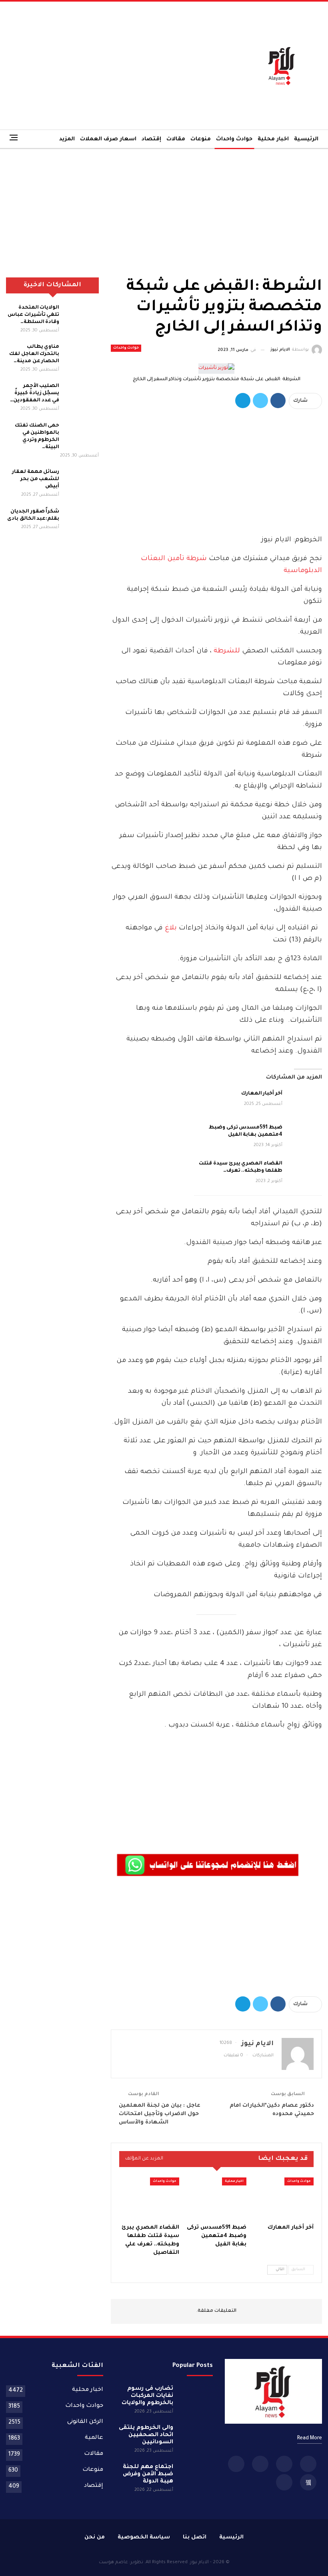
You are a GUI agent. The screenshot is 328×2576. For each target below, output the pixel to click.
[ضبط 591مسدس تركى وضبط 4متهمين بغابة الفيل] (305, 1137)
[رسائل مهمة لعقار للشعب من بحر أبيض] (82, 481)
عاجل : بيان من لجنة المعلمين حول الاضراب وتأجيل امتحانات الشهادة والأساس (160, 2114)
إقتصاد (151, 139)
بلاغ (170, 928)
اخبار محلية (273, 139)
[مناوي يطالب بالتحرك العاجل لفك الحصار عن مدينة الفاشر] (82, 356)
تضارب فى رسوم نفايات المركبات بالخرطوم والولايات (147, 2396)
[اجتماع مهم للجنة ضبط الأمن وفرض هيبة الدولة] (196, 2476)
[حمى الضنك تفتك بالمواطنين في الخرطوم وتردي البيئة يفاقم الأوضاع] (82, 435)
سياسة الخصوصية (144, 2537)
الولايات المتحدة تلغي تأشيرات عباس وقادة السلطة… (33, 315)
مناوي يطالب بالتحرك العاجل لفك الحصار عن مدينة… (34, 354)
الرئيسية (306, 139)
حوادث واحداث (234, 139)
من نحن (95, 2537)
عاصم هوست (113, 2563)
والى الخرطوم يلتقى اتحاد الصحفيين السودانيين (146, 2435)
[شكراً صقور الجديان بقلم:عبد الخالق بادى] (82, 521)
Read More (310, 2438)
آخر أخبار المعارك (262, 1094)
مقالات (176, 139)
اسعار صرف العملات (108, 139)
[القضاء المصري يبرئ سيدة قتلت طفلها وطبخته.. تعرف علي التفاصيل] (305, 1173)
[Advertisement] (109, 66)
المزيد (67, 139)
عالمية (94, 2438)
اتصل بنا (195, 2537)
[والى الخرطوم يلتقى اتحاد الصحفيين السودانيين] (196, 2437)
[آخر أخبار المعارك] (305, 1103)
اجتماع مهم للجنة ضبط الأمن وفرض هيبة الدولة (148, 2474)
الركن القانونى (85, 2422)
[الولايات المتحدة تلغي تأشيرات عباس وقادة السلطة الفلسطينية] (82, 317)
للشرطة (226, 651)
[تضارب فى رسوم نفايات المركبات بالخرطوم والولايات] (196, 2398)
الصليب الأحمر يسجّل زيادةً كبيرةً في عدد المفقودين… (35, 393)
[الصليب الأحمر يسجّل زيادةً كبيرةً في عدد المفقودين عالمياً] (82, 395)
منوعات (201, 139)
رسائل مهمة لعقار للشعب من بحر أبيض (36, 479)
